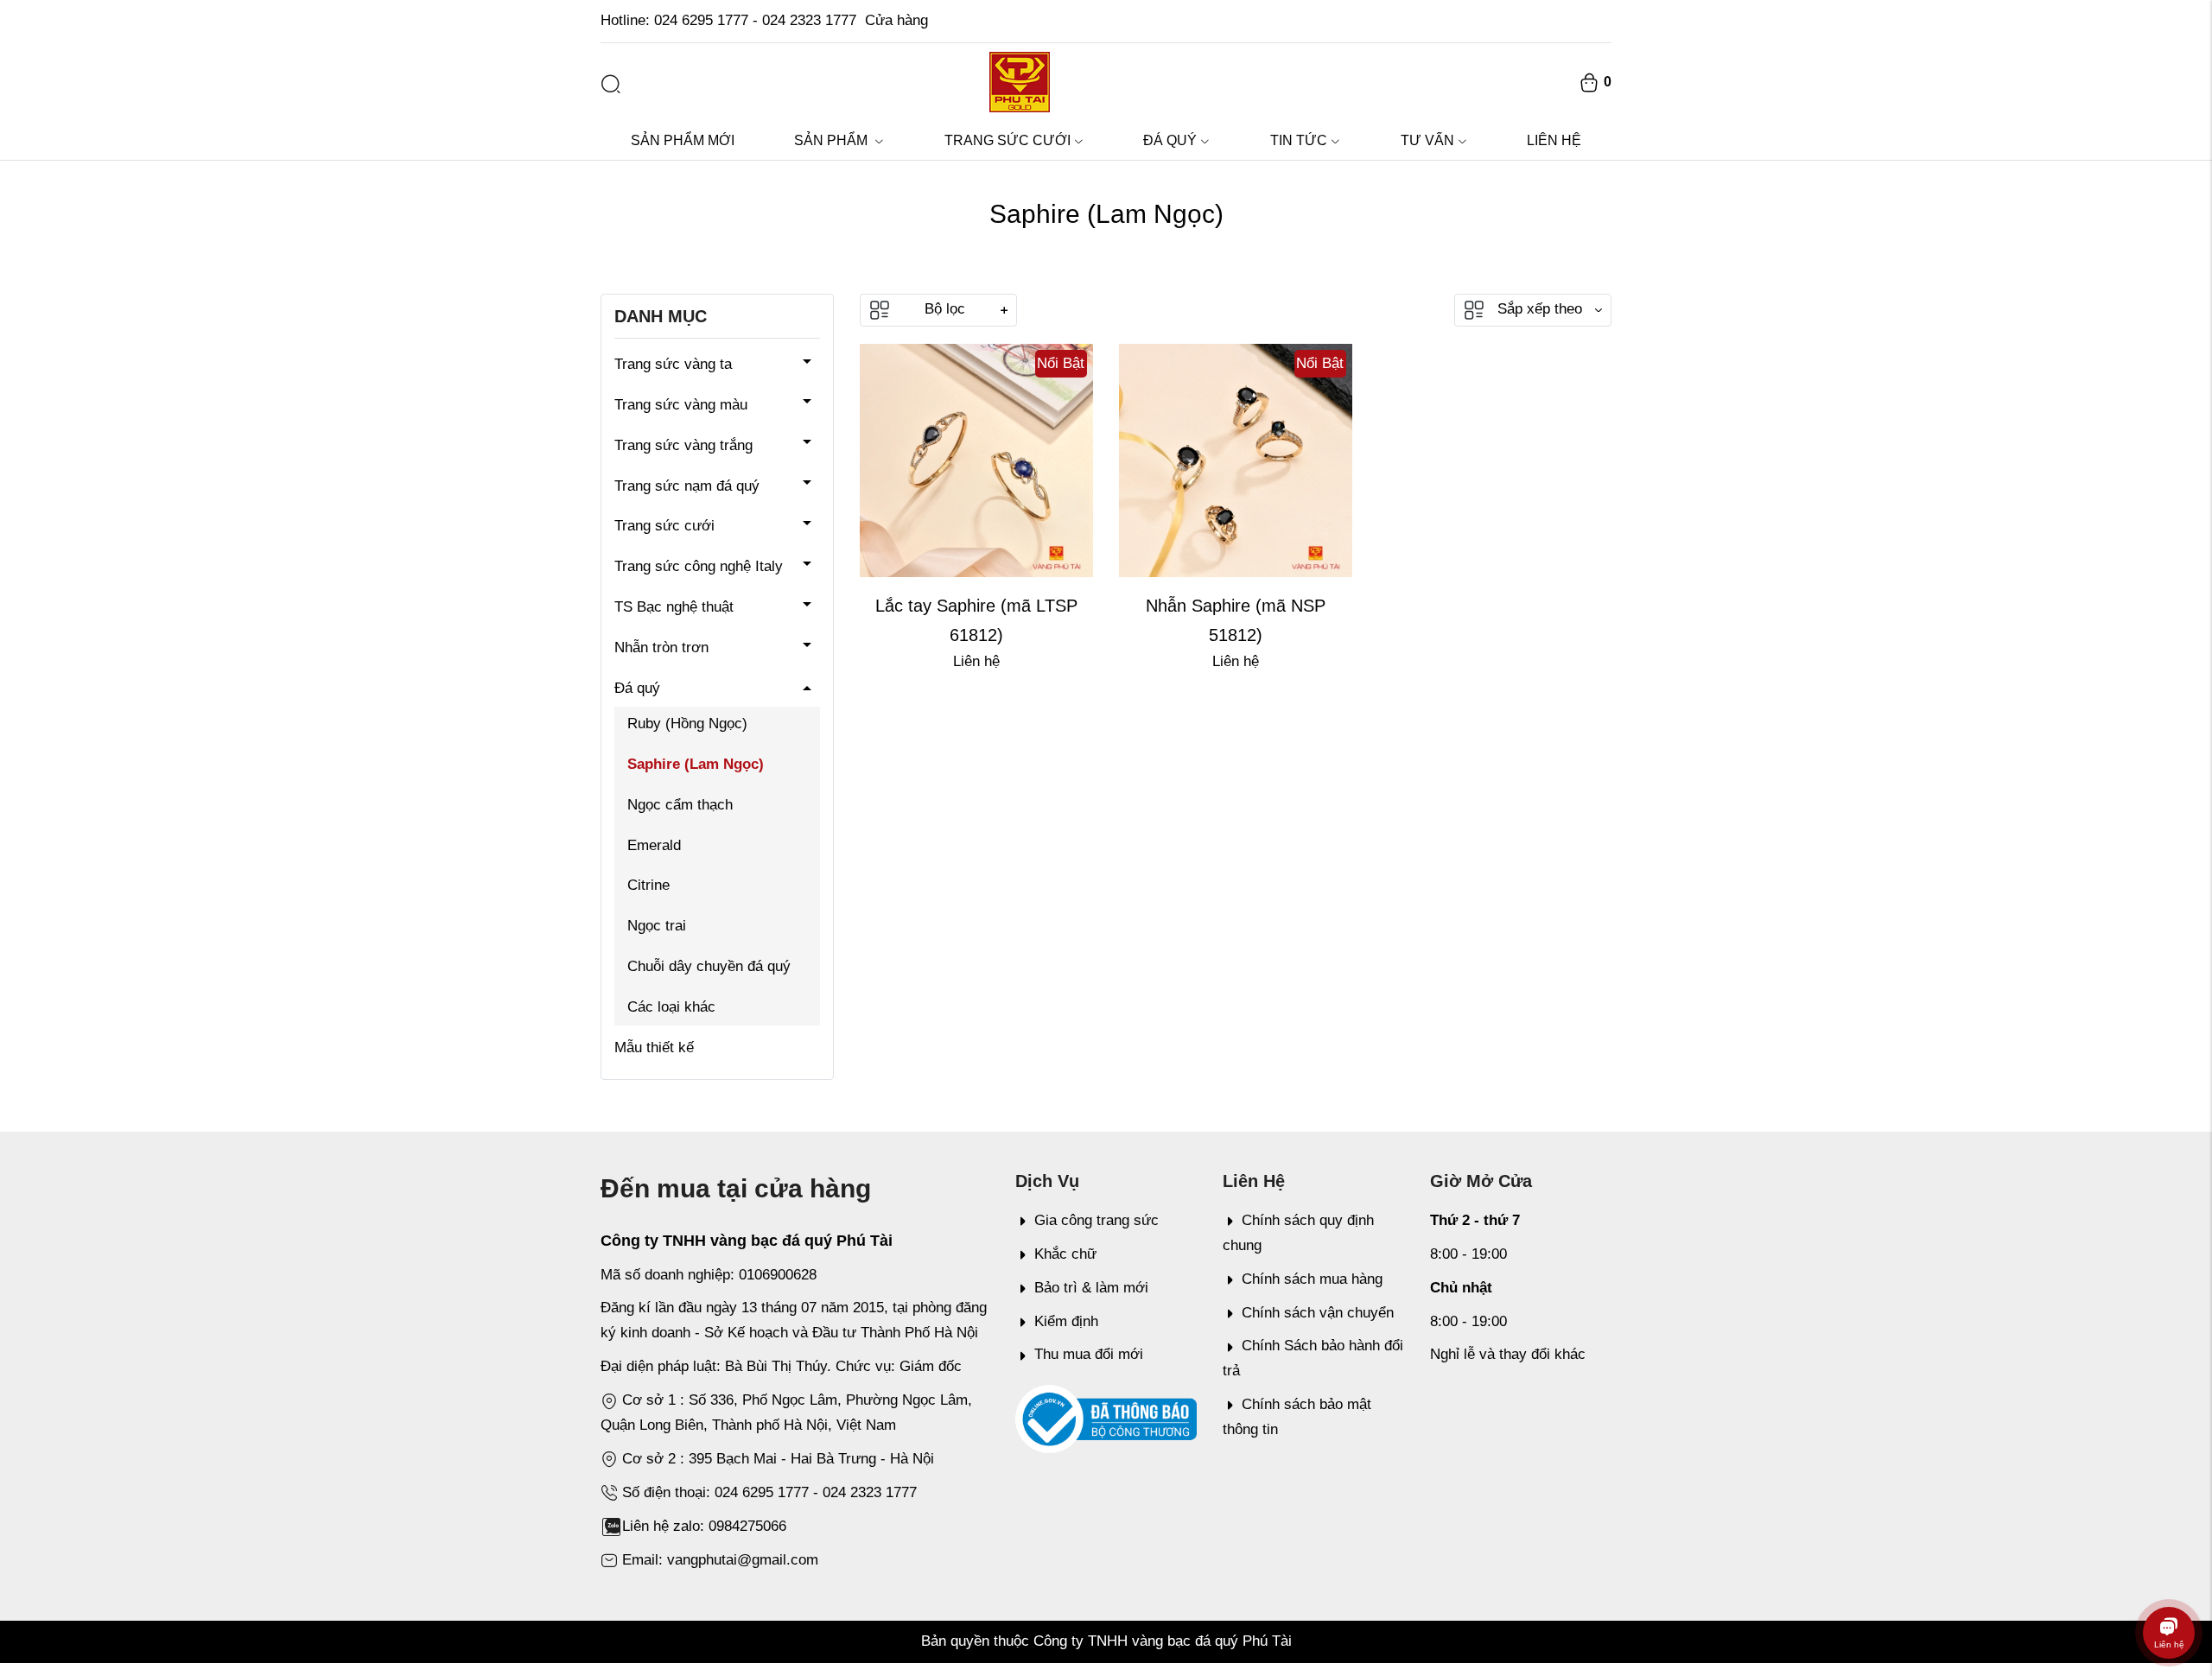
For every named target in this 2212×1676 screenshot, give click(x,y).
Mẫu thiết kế (654, 1047)
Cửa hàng (896, 20)
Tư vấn (1427, 140)
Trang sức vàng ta (673, 364)
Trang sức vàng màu (681, 405)
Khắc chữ (1065, 1254)
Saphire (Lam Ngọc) (696, 764)
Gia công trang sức (1096, 1220)
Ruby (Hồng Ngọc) (687, 724)
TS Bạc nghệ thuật (674, 607)
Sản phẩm (833, 140)
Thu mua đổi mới (1089, 1354)
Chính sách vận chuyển (1318, 1313)
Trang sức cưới (1007, 140)
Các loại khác (671, 1007)
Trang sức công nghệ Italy (699, 566)
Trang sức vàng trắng (683, 445)
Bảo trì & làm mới (1091, 1288)
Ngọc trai (657, 926)
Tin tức (1299, 140)
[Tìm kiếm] (611, 84)
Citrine (648, 885)
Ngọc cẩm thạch (680, 805)
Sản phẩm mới (683, 140)
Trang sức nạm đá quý (687, 486)
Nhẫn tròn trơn (661, 648)
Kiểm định (1066, 1321)
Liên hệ (1554, 140)
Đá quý (1170, 140)
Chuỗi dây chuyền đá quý (709, 966)
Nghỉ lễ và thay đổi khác (1508, 1354)
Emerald (654, 845)
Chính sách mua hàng (1312, 1279)
